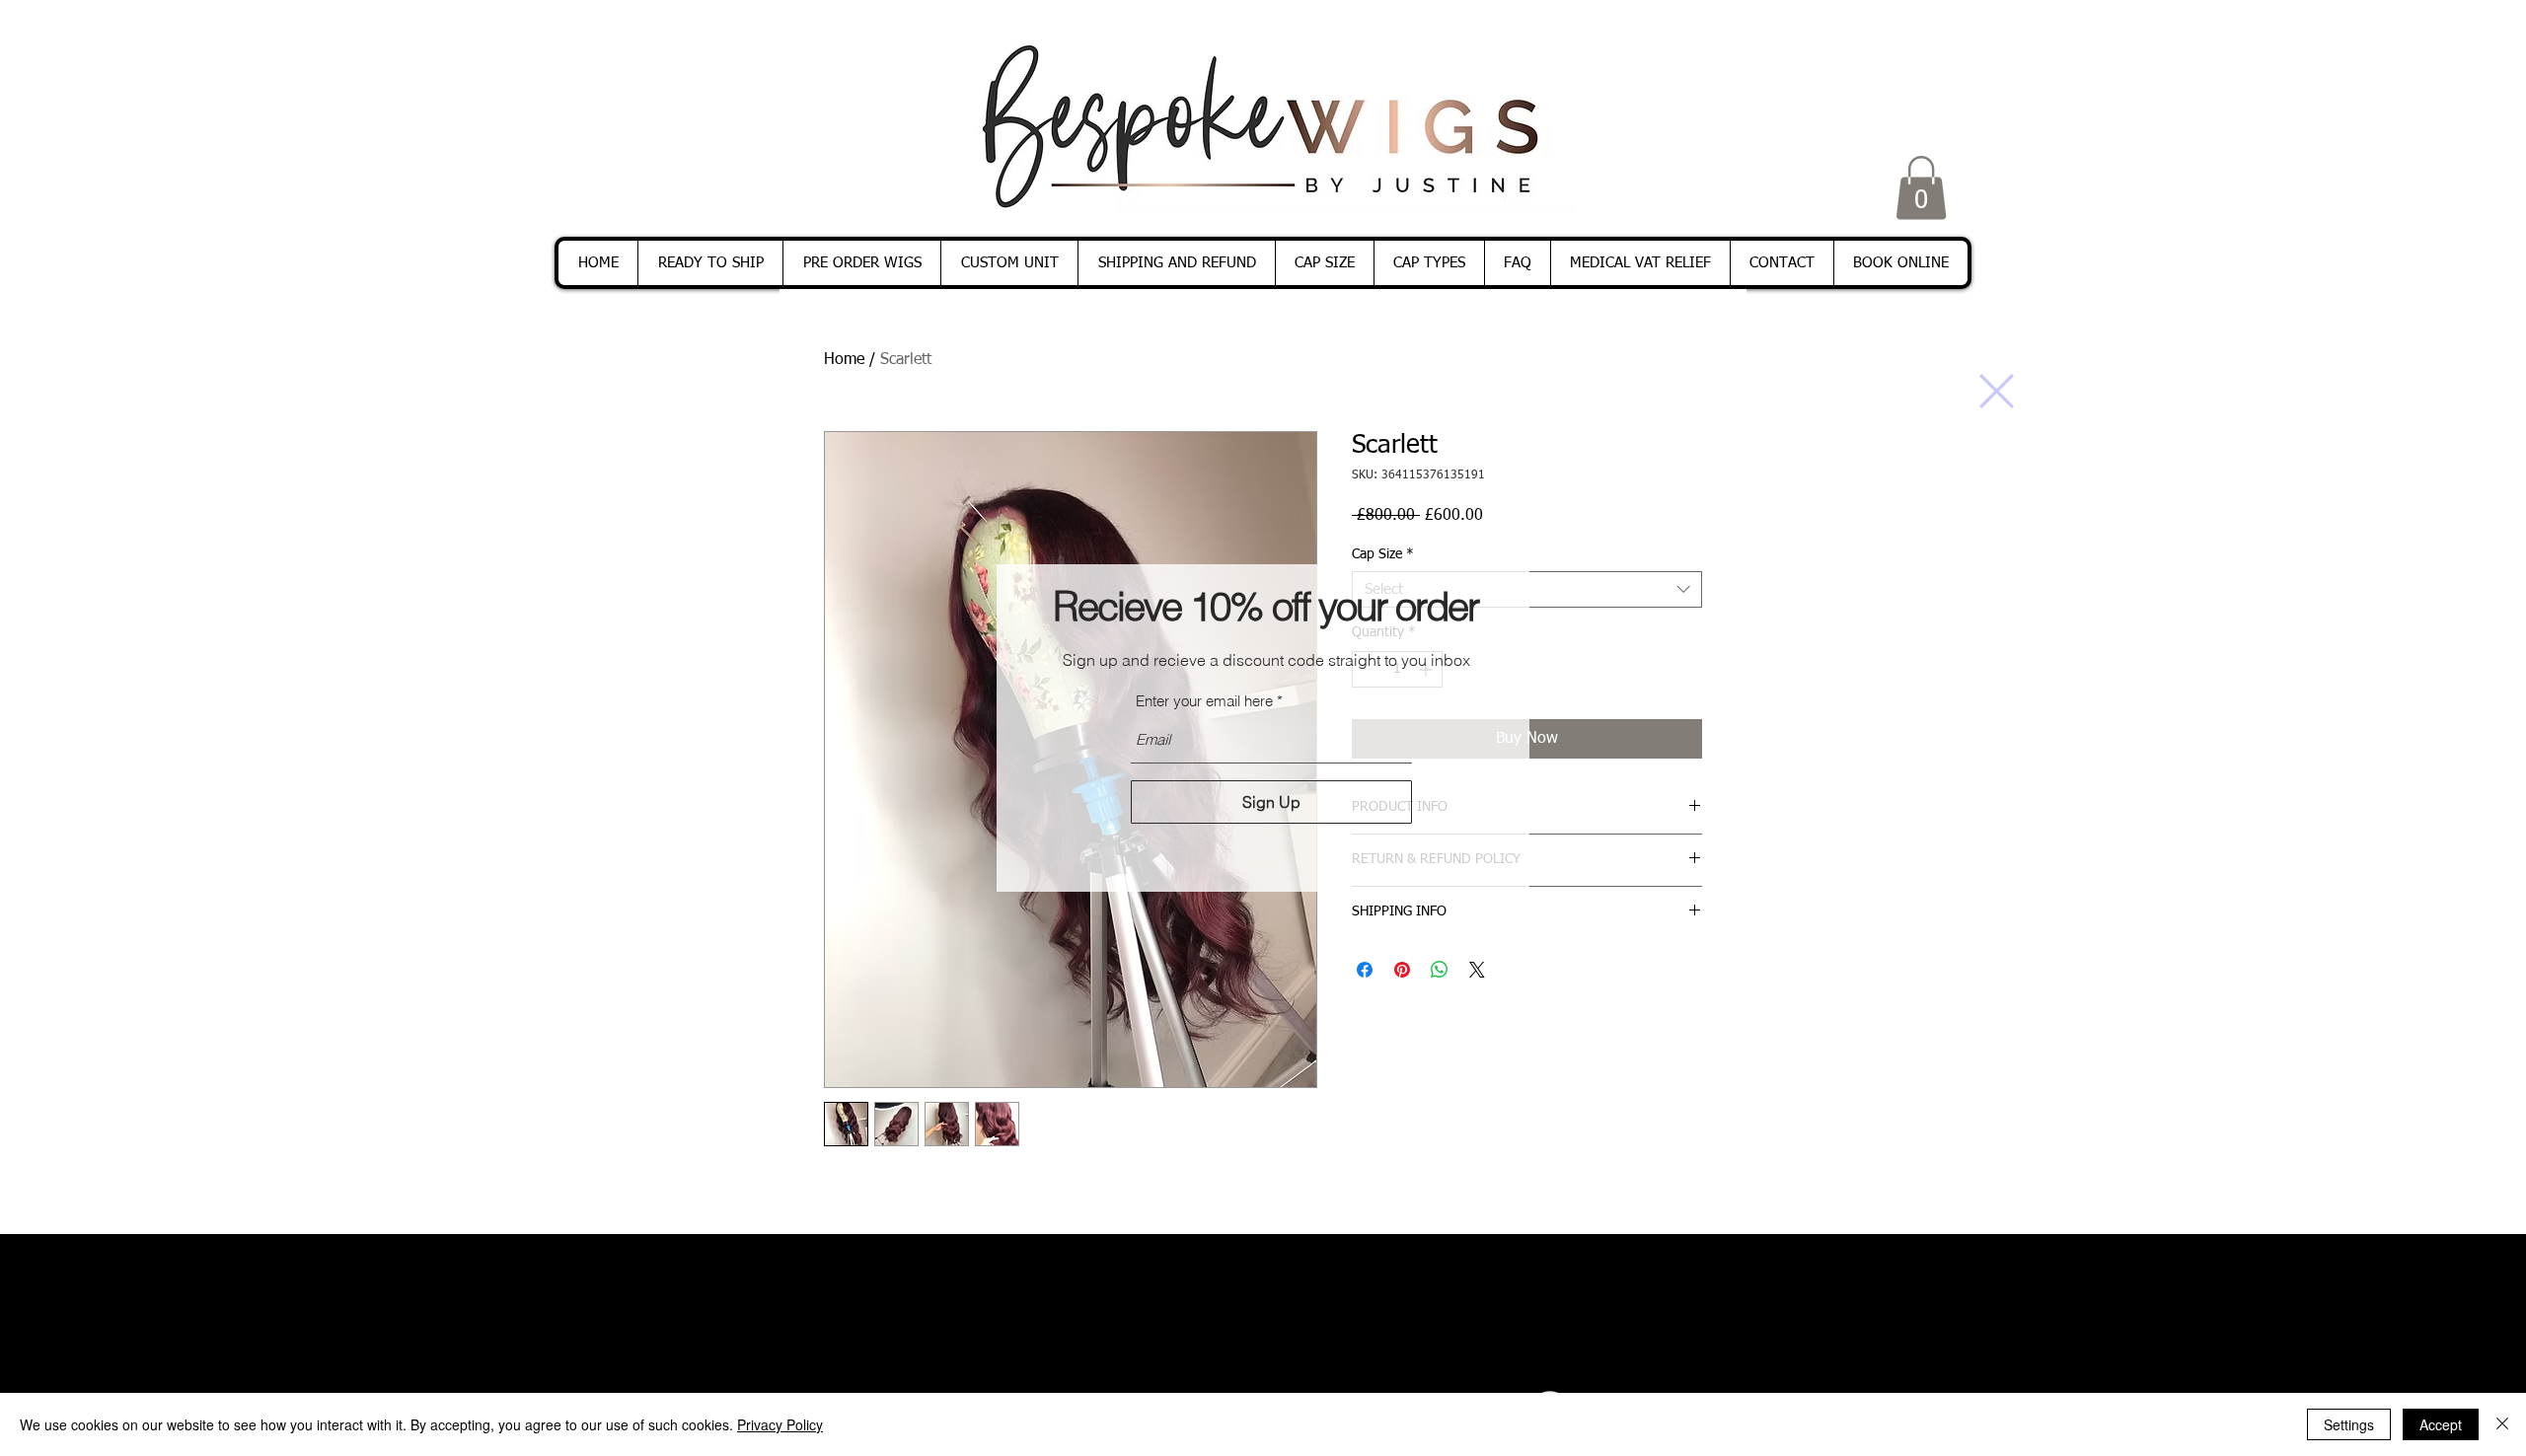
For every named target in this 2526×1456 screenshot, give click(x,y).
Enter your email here (1204, 701)
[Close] (2502, 1424)
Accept (2441, 1424)
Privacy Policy (780, 1424)
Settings (2349, 1424)
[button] (1997, 391)
